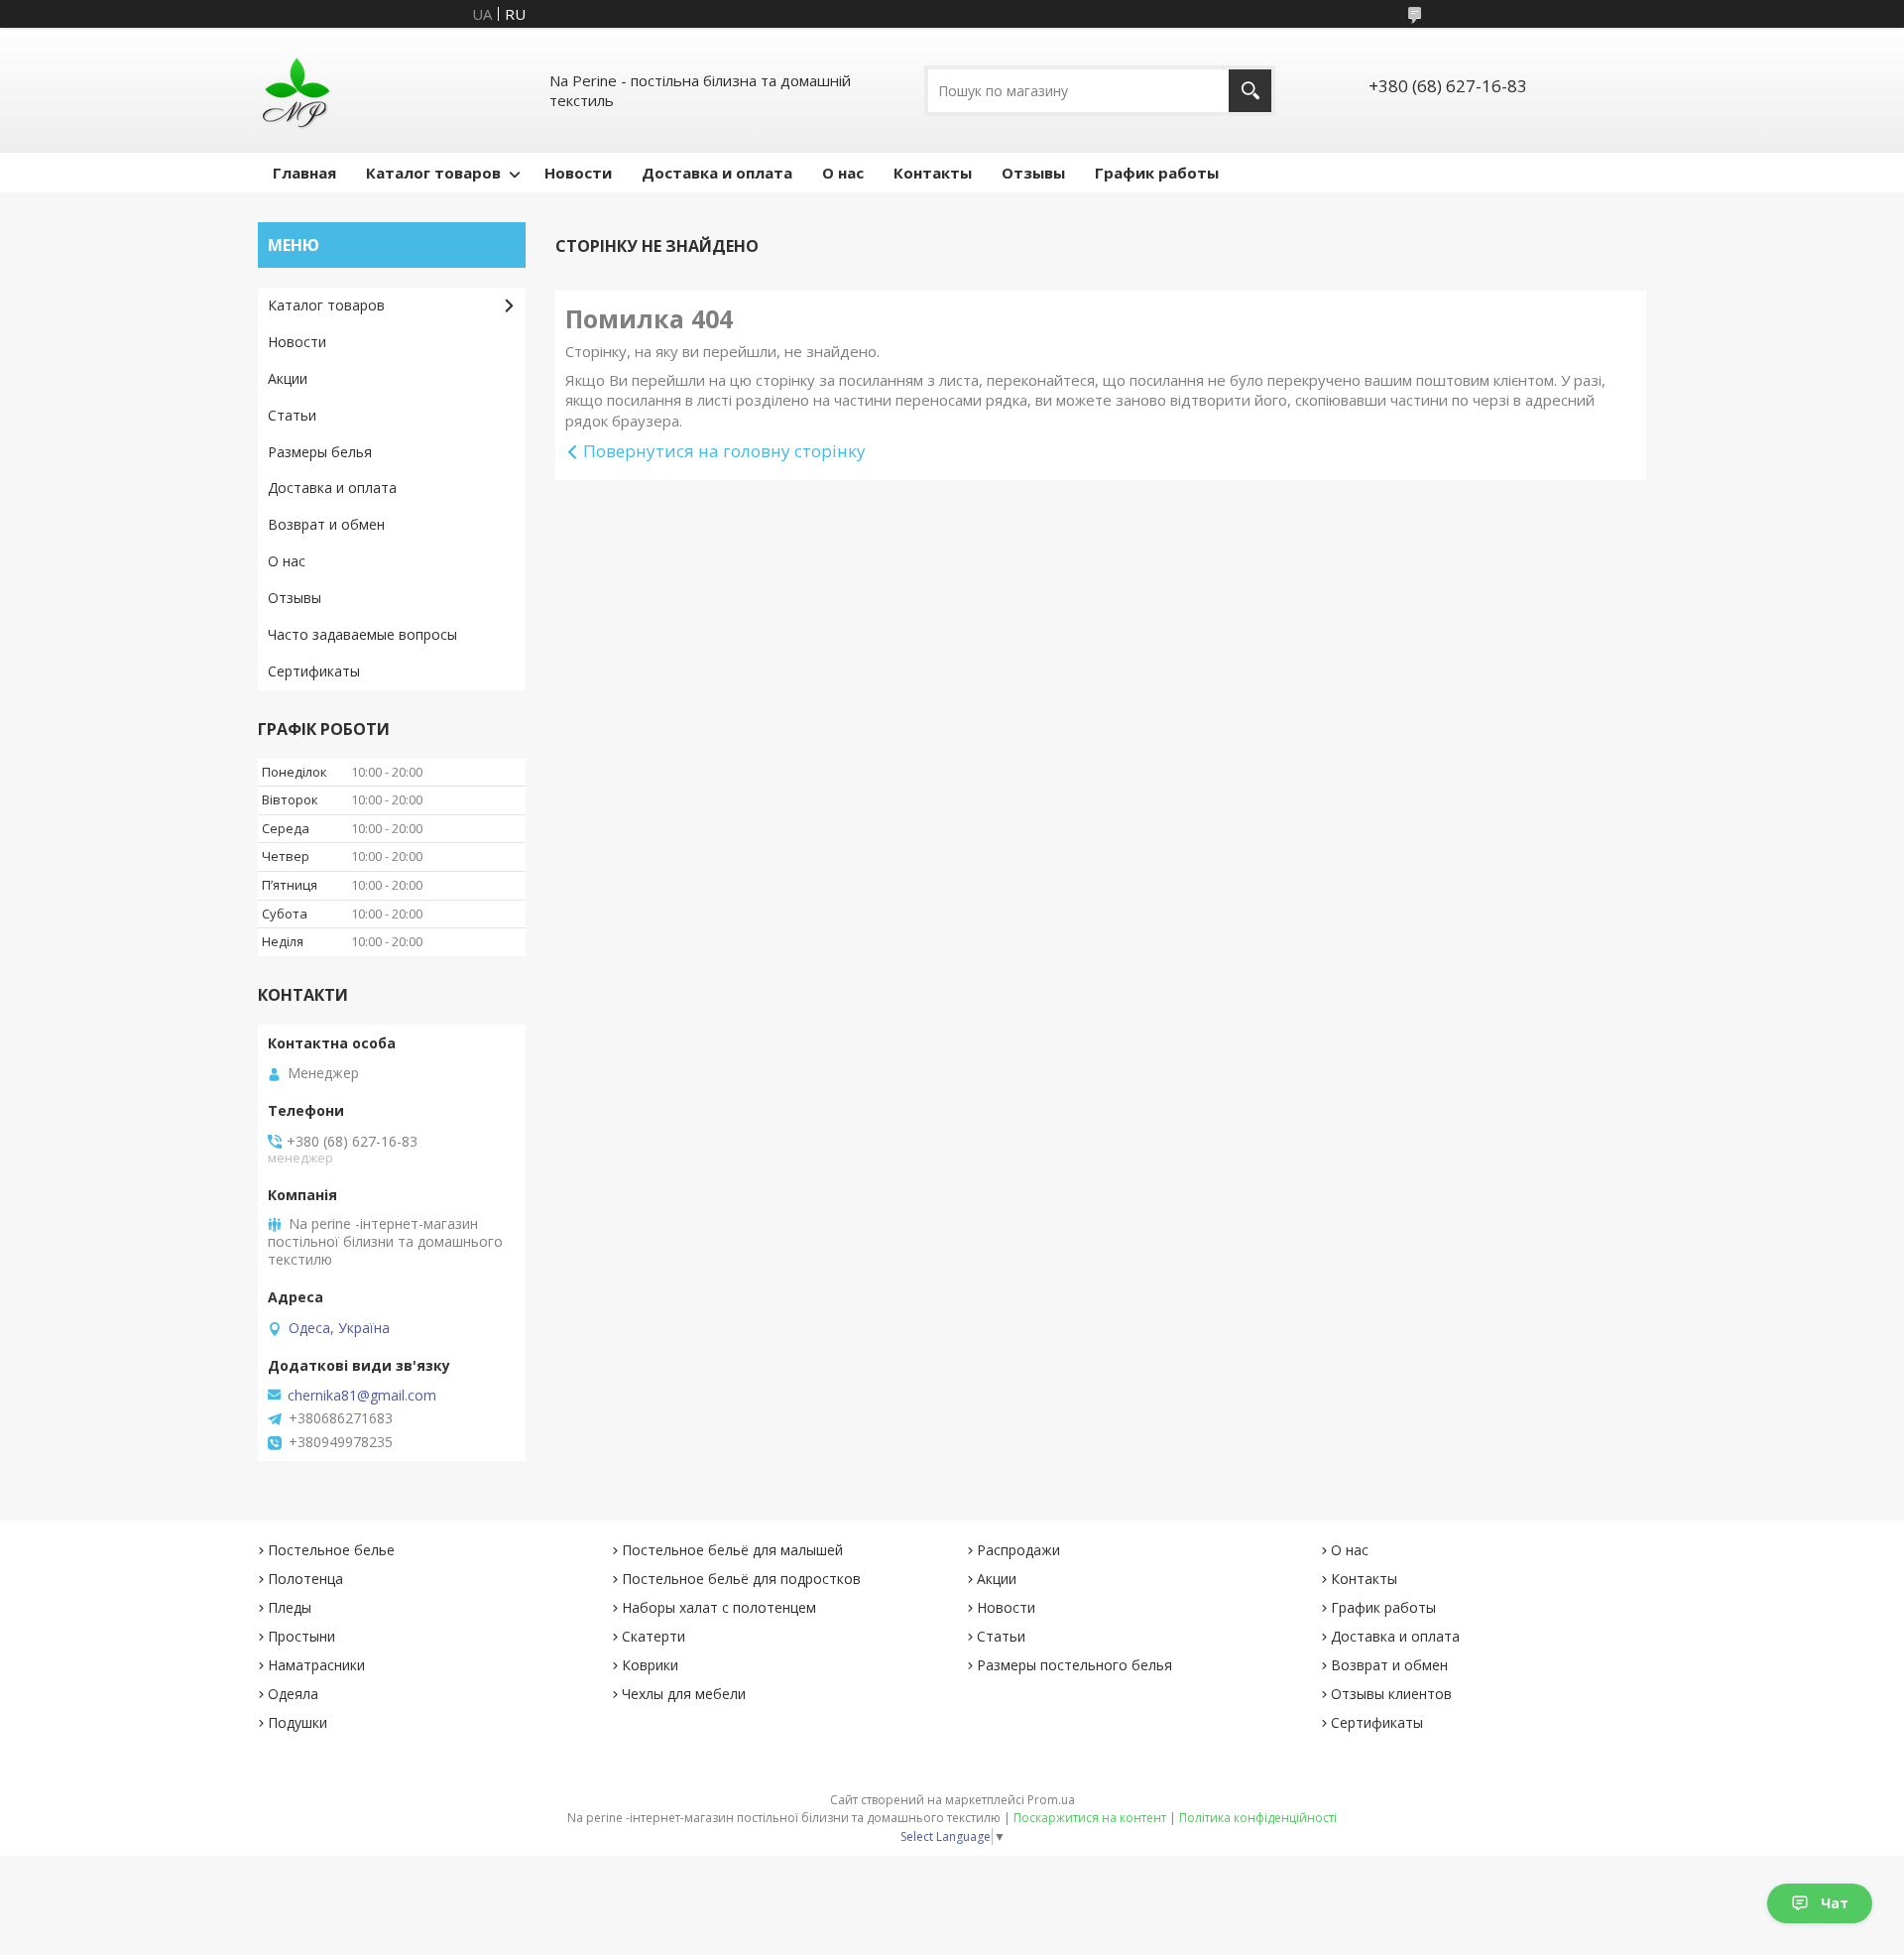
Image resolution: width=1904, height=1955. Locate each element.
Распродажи (1018, 1550)
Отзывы (1033, 173)
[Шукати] (1250, 91)
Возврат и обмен (326, 524)
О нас (843, 173)
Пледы (290, 1607)
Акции (288, 378)
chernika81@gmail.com (362, 1396)
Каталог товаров (433, 173)
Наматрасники (316, 1665)
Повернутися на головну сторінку (724, 451)
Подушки (297, 1722)
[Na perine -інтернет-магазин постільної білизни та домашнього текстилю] (297, 90)
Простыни (301, 1636)
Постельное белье (331, 1550)
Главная (304, 173)
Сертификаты (314, 671)
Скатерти (654, 1636)
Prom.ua (1051, 1800)
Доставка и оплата (717, 173)
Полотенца (305, 1579)
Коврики (650, 1665)
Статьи (292, 415)
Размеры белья (320, 452)
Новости (578, 173)
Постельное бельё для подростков (741, 1579)
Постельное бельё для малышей (732, 1550)
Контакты (933, 173)
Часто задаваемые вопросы (362, 634)
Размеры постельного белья (1074, 1665)
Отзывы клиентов (1391, 1694)
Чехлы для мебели (684, 1694)
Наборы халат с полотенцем (719, 1607)
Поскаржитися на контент (1090, 1818)
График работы (1157, 173)
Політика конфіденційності (1258, 1818)
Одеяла (293, 1694)
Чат (1835, 1903)
